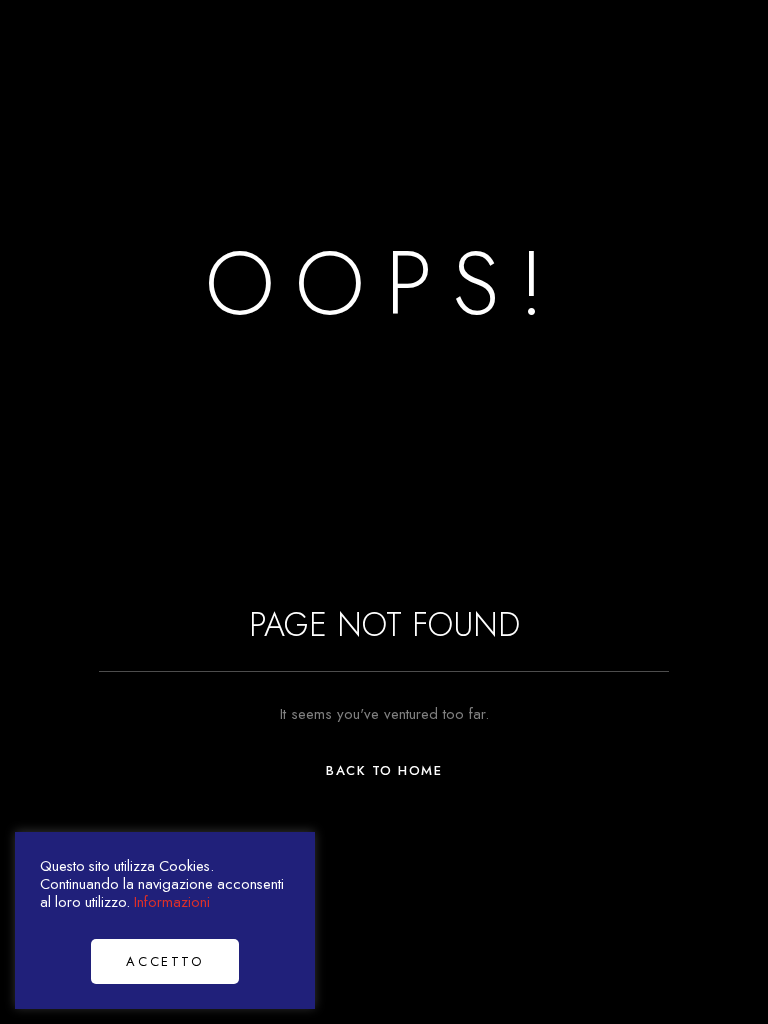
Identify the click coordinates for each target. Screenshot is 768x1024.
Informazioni (172, 901)
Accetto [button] (164, 961)
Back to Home (384, 770)
